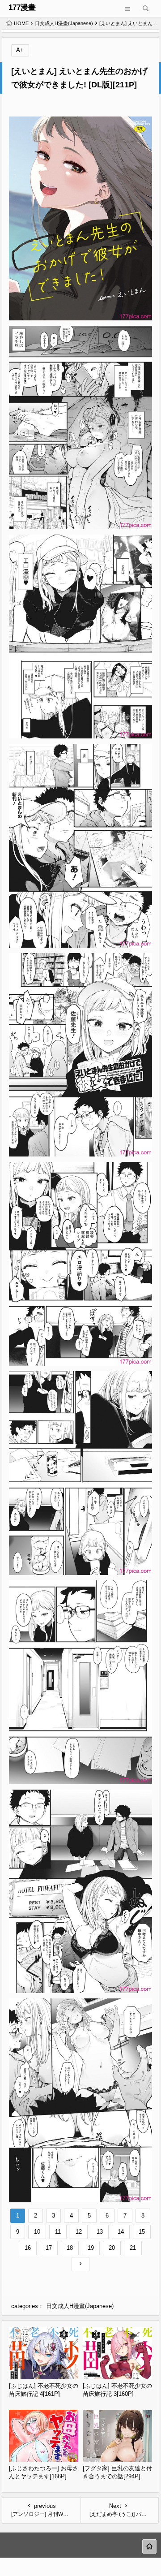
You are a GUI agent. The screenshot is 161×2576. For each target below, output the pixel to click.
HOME (21, 23)
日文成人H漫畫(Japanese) (64, 23)
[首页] (149, 2546)
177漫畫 (22, 7)
